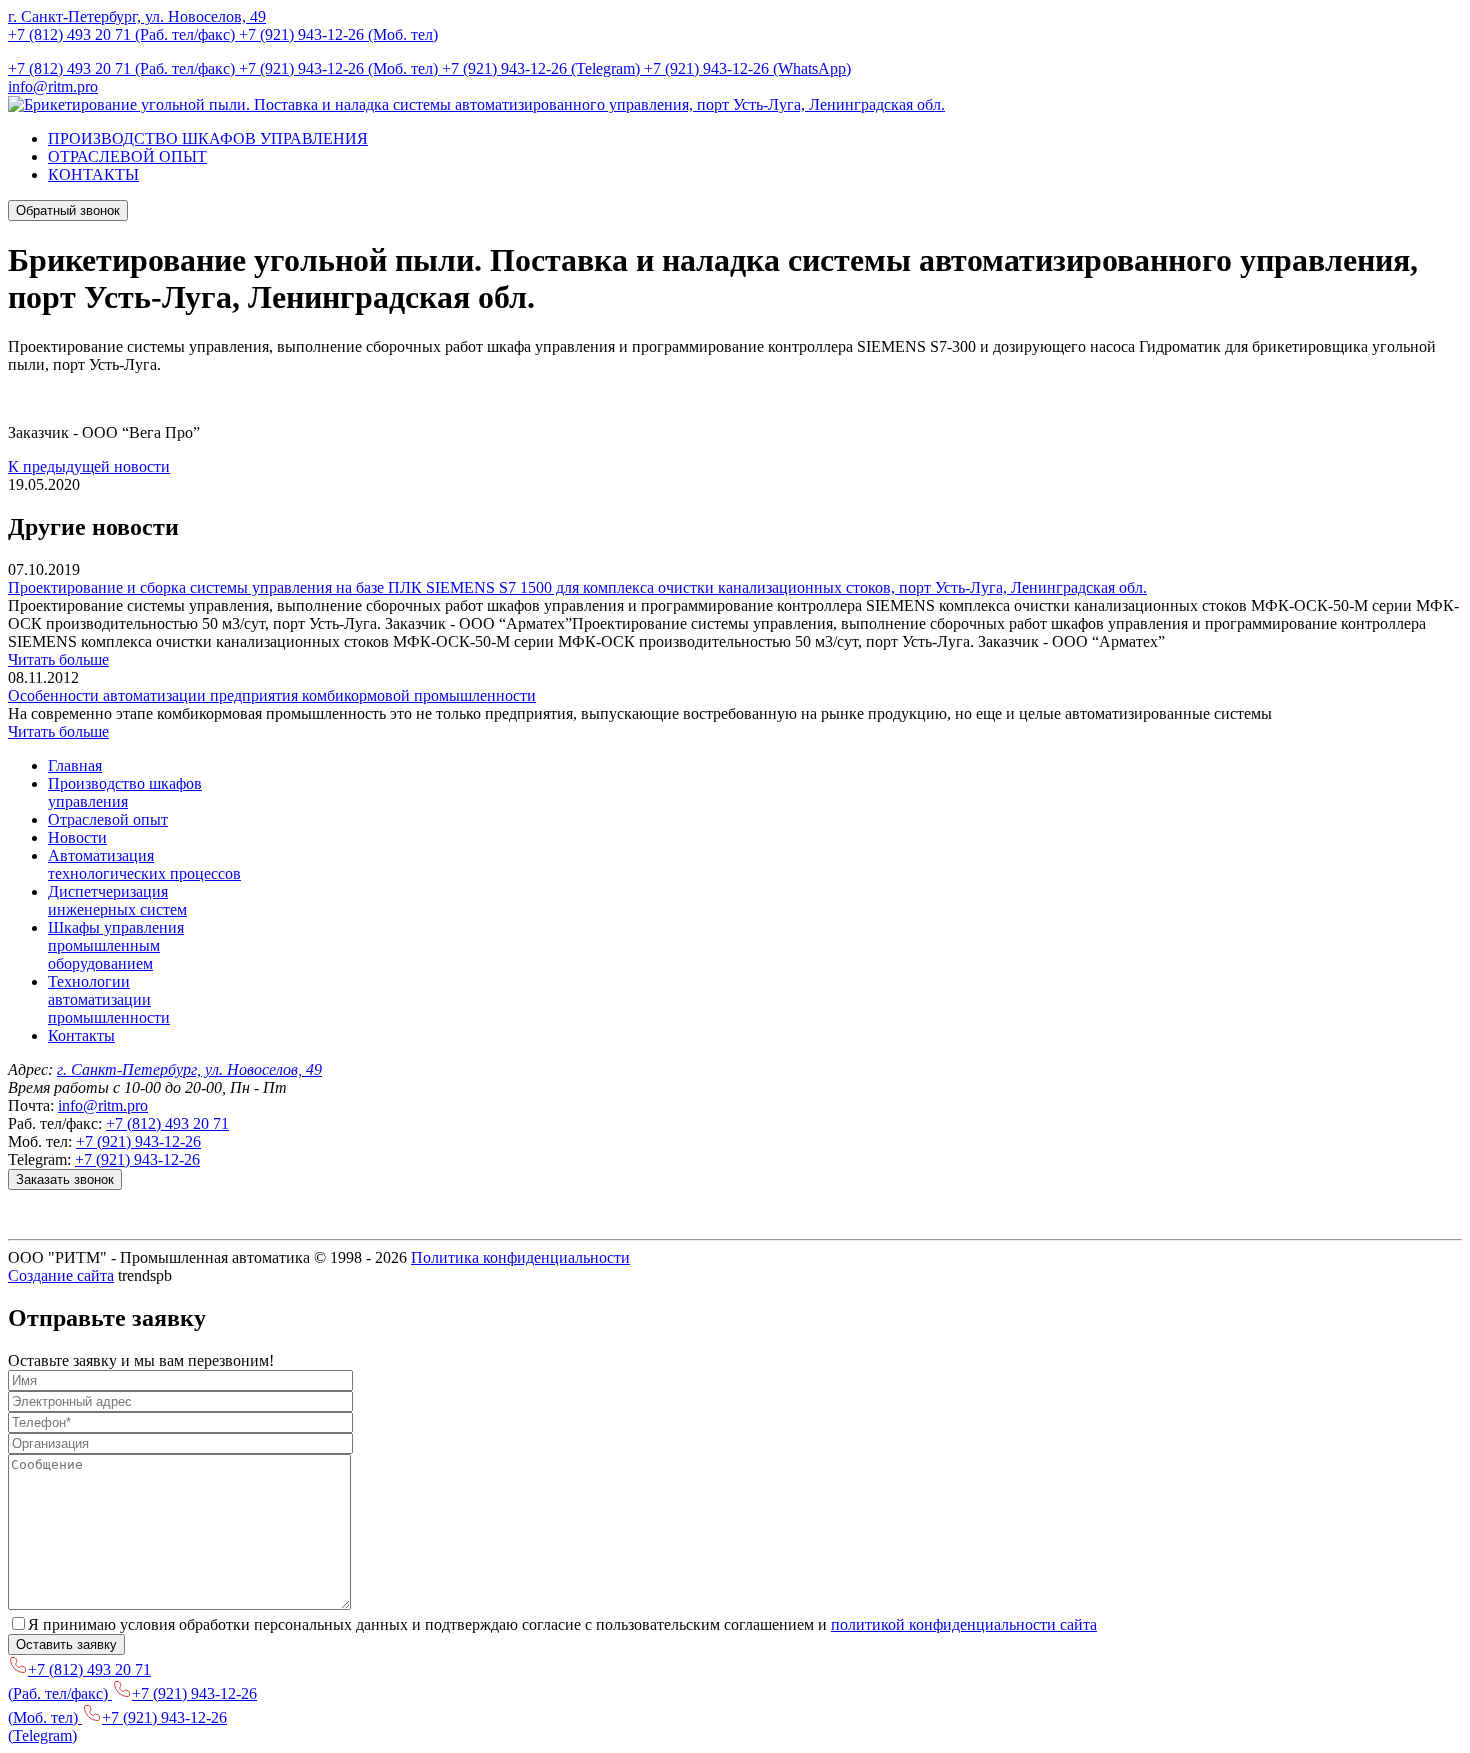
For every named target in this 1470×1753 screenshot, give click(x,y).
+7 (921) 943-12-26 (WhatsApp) (747, 68)
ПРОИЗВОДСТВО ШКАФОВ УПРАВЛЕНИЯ (208, 138)
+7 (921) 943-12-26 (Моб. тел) (338, 34)
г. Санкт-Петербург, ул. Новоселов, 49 (137, 16)
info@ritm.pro (53, 86)
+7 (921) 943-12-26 (138, 1141)
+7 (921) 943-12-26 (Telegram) (543, 68)
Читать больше (58, 659)
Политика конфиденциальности (520, 1257)
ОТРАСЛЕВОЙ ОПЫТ (127, 156)
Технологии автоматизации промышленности (109, 999)
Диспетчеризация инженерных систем (117, 900)
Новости (77, 837)
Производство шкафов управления (125, 792)
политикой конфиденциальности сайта (964, 1624)
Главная (75, 765)
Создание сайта (61, 1275)
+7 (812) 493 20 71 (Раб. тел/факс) (123, 34)
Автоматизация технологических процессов (144, 864)
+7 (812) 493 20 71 (167, 1123)
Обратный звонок (68, 210)
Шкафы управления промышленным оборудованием (116, 945)
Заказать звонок (65, 1179)
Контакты (81, 1035)
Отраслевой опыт (108, 819)
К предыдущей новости (89, 466)
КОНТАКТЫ (93, 174)
